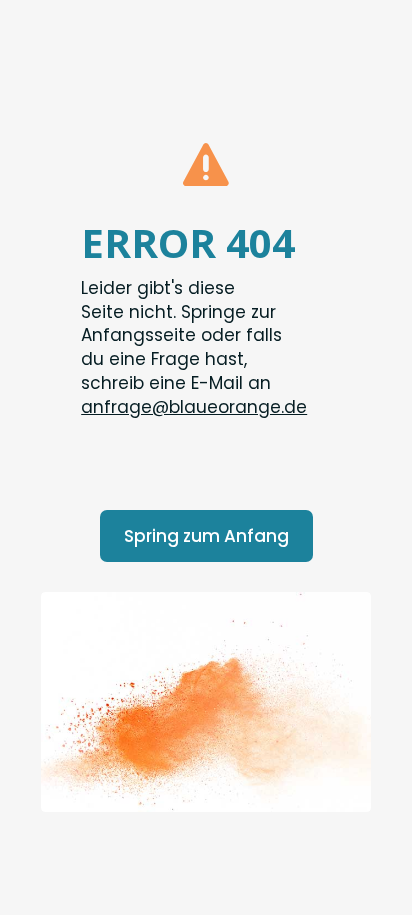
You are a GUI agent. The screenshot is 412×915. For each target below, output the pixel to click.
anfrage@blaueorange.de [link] (194, 407)
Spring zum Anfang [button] (206, 536)
